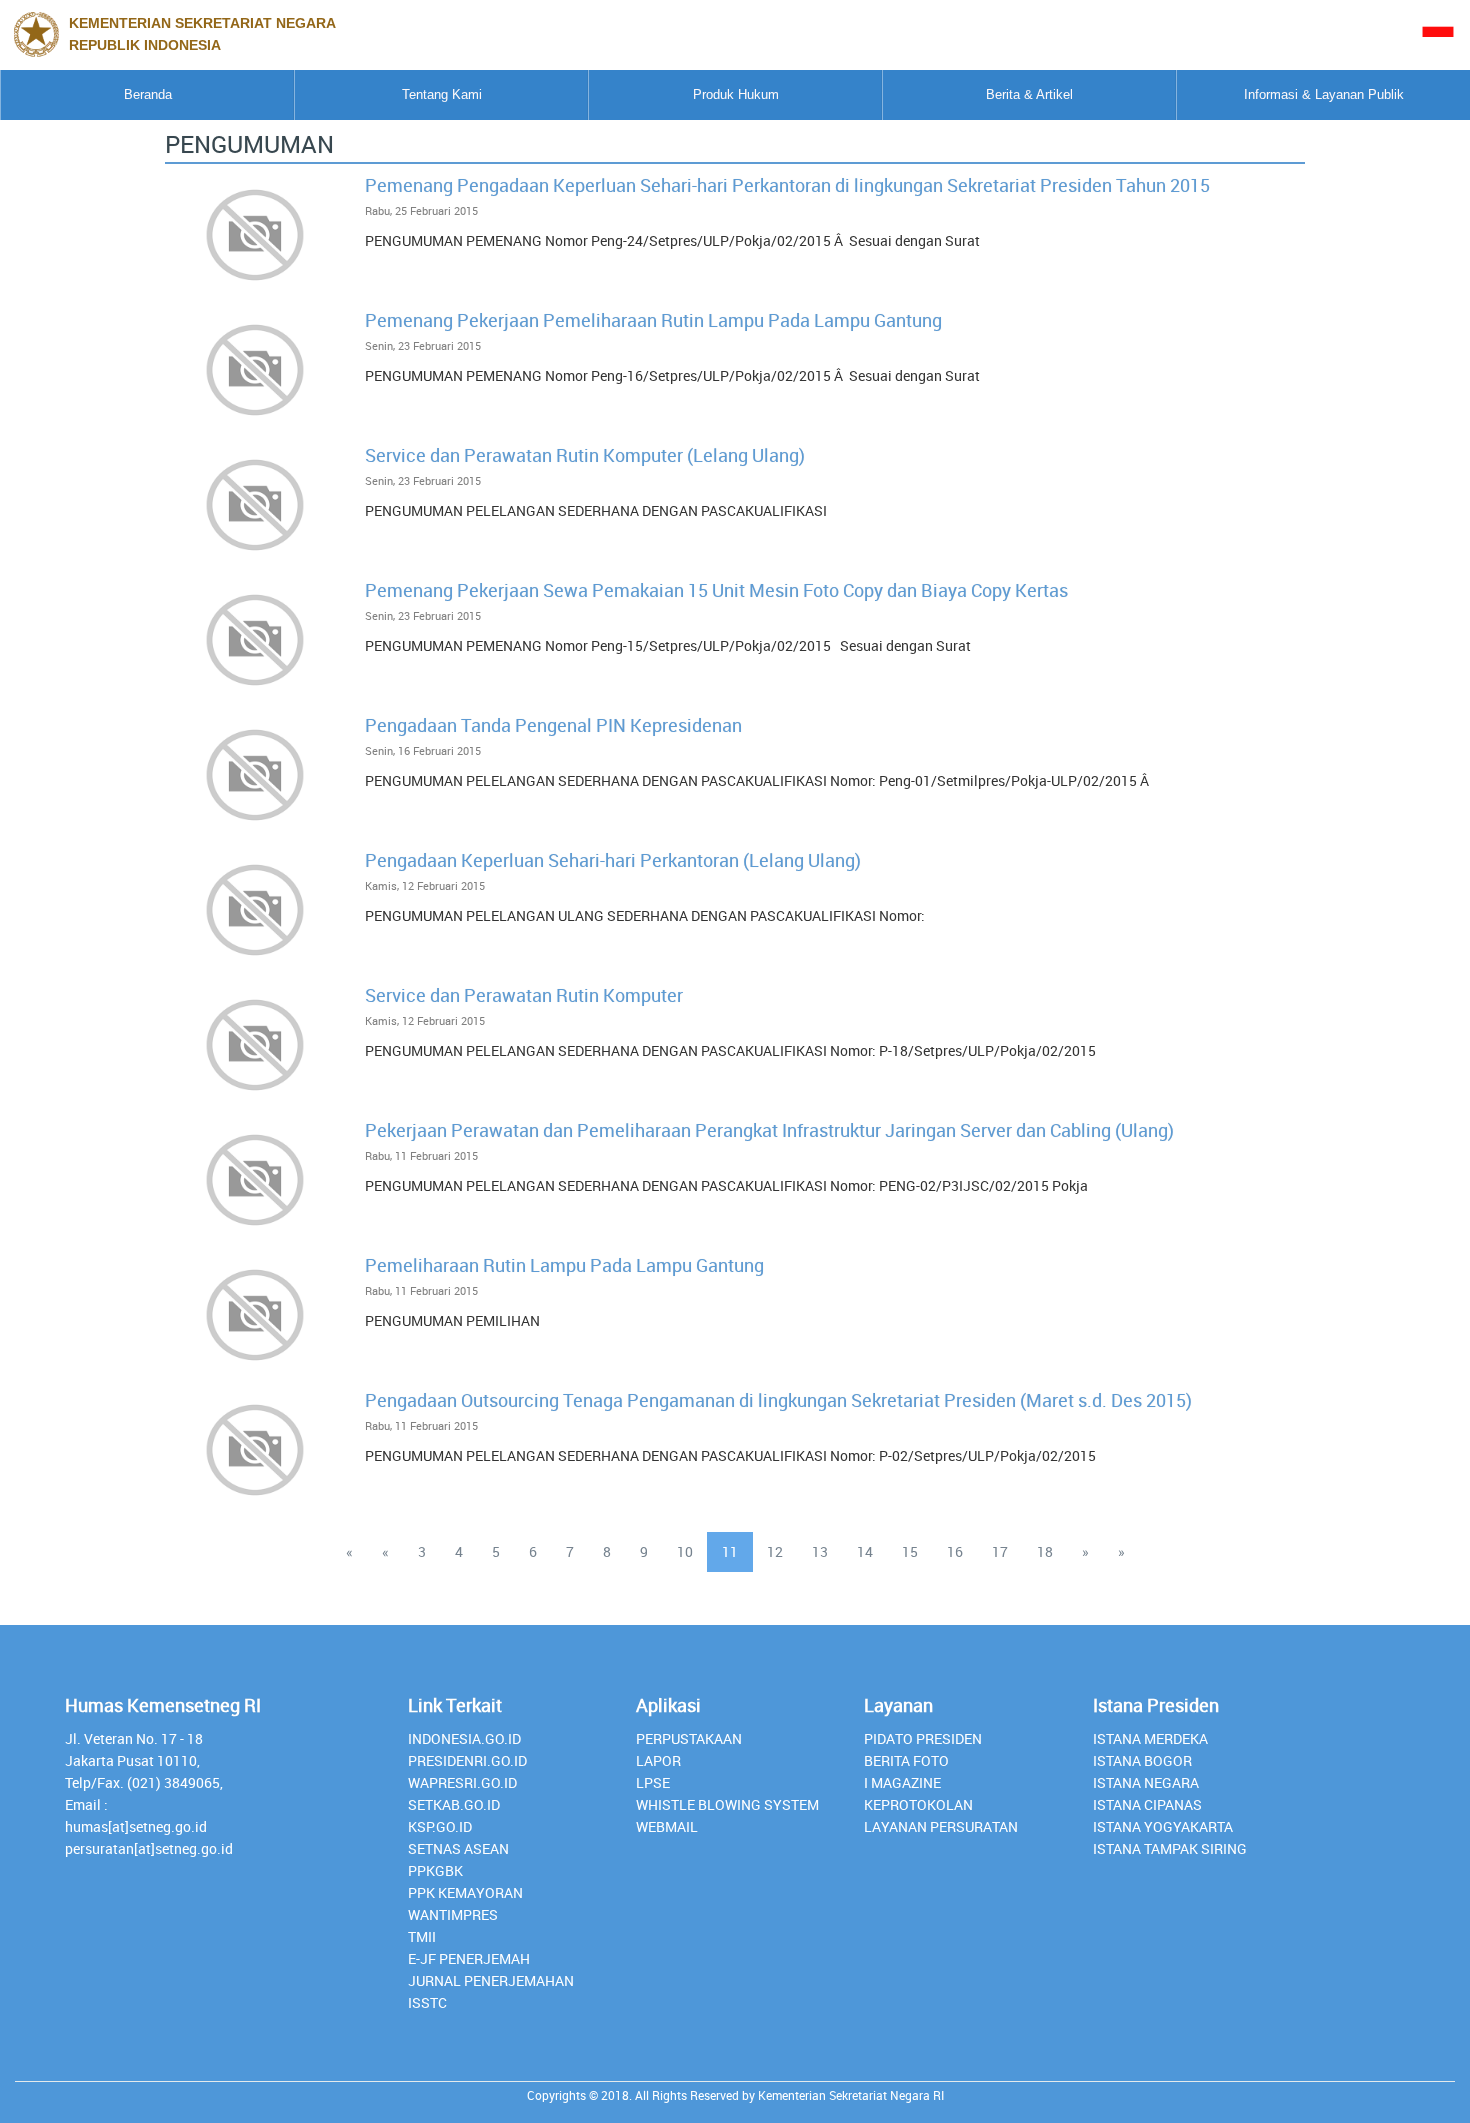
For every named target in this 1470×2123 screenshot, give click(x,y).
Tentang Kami (442, 94)
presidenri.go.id (467, 1760)
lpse (653, 1782)
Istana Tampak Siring (1170, 1848)
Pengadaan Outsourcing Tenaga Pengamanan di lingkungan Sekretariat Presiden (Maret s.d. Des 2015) (778, 1400)
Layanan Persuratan (941, 1826)
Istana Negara (1146, 1782)
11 (730, 1551)
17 (1000, 1551)
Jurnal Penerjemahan (491, 1980)
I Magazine (902, 1782)
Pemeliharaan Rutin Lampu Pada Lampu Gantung (564, 1265)
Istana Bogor (1142, 1760)
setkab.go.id (454, 1804)
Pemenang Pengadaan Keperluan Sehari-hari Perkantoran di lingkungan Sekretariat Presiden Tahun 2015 (787, 185)
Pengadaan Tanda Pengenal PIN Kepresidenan (553, 725)
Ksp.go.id (440, 1826)
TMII (422, 1936)
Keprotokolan (918, 1804)
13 (820, 1551)
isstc (427, 2002)
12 (775, 1551)
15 (910, 1551)
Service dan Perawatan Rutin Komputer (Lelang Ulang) (585, 455)
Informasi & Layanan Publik (1324, 94)
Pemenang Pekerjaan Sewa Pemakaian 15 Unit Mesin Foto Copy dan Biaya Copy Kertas (716, 590)
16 (955, 1551)
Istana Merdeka (1150, 1738)
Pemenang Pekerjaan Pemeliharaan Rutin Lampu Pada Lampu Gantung (653, 320)
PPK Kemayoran (465, 1892)
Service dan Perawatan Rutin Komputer (524, 995)
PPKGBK (435, 1870)
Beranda (148, 94)
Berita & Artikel (1029, 94)
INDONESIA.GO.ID (464, 1738)
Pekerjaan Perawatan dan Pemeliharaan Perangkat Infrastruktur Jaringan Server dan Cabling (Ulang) (769, 1130)
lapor (658, 1760)
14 (865, 1551)
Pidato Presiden (923, 1738)
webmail (667, 1826)
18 (1045, 1551)
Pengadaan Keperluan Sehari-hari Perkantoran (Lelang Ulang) (613, 860)
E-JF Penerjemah (469, 1958)
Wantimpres (453, 1914)
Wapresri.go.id (462, 1782)
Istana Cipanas (1147, 1804)
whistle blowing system (727, 1804)
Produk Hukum (736, 94)
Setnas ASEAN (458, 1848)
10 (685, 1551)
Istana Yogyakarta (1163, 1826)
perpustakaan (689, 1738)
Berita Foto (906, 1760)
